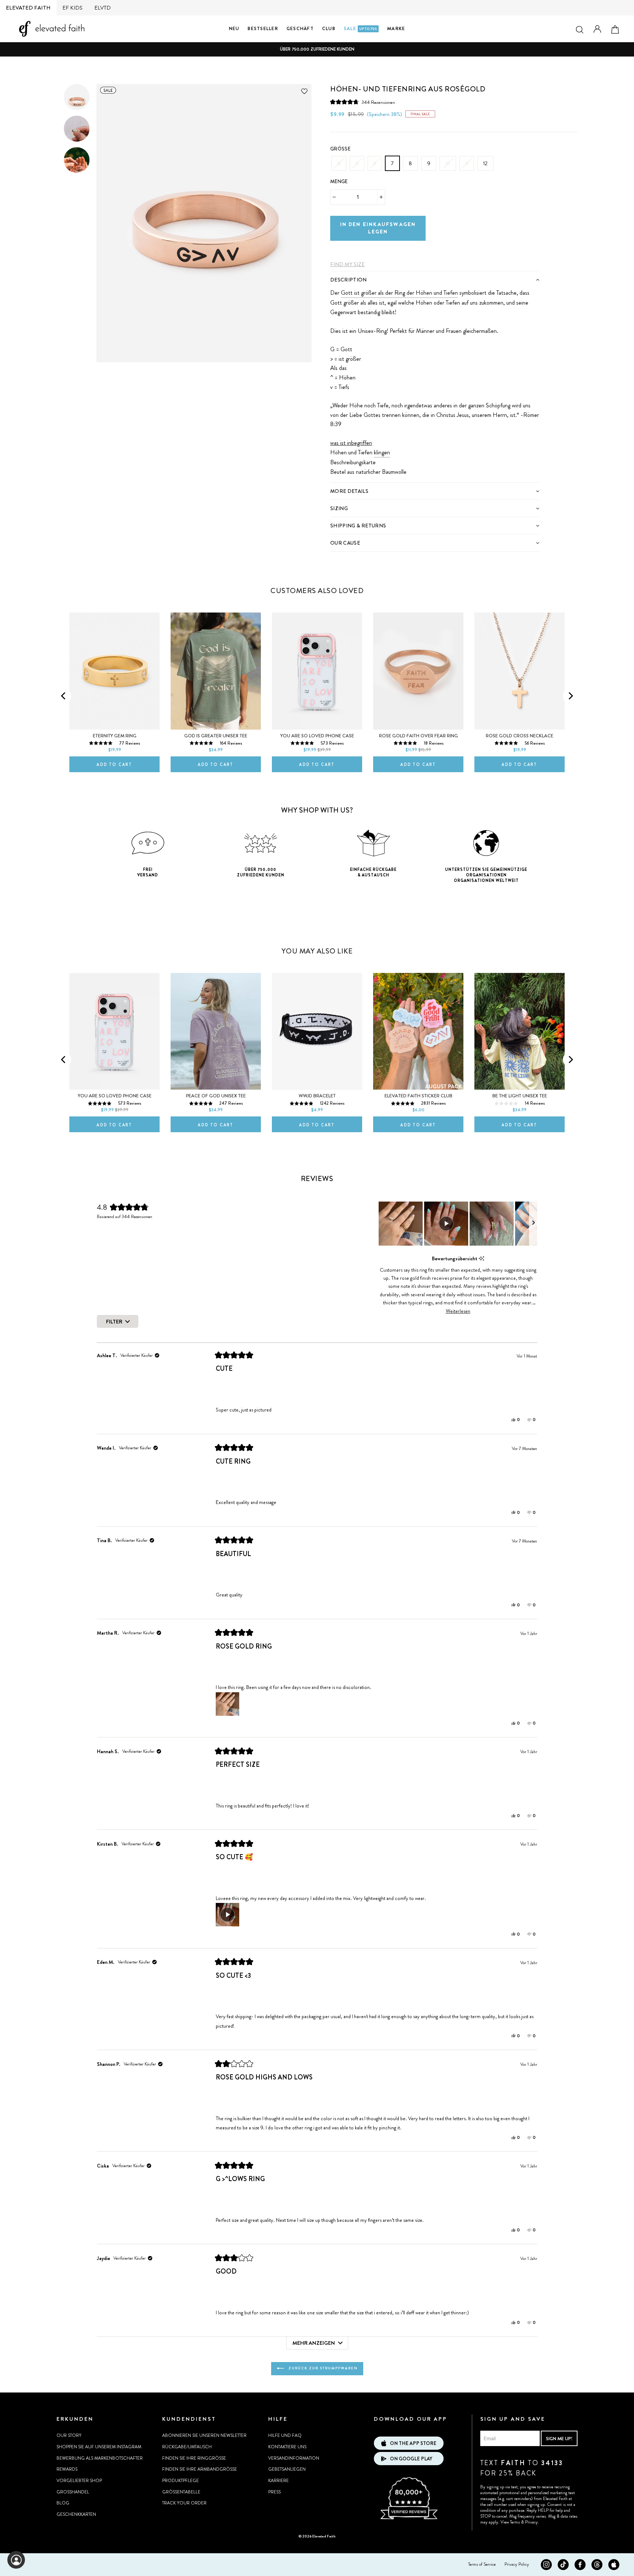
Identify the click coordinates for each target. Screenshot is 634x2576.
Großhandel (73, 2492)
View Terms (510, 2522)
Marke (396, 28)
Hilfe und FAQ (285, 2435)
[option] (317, 49)
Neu (234, 28)
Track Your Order (184, 2503)
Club (329, 28)
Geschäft (300, 28)
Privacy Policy (517, 2564)
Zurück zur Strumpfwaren (322, 2368)
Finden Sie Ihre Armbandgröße (200, 2469)
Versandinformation (294, 2458)
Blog (63, 2503)
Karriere (278, 2481)
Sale (360, 28)
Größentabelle (181, 2492)
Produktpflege (181, 2481)
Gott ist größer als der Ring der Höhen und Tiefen (399, 293)
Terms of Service (482, 2564)
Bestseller (263, 28)
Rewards (67, 2469)
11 (467, 163)
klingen (382, 452)
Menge (339, 181)
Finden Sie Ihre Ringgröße (194, 2458)
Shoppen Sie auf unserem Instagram (99, 2447)
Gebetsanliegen (287, 2469)
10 (448, 163)
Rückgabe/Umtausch (187, 2447)
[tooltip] (482, 1259)
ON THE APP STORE (413, 2443)
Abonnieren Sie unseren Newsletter (204, 2435)
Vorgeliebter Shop (79, 2481)
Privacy (531, 2522)
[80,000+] (409, 2518)
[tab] (435, 279)
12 (485, 163)
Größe (340, 149)
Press (274, 2492)
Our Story (69, 2435)
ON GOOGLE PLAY (411, 2459)
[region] (458, 1224)
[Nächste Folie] (533, 1224)
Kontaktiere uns (287, 2447)
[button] (363, 102)
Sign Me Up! (559, 2439)
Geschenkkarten (76, 2514)
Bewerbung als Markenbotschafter (100, 2458)
